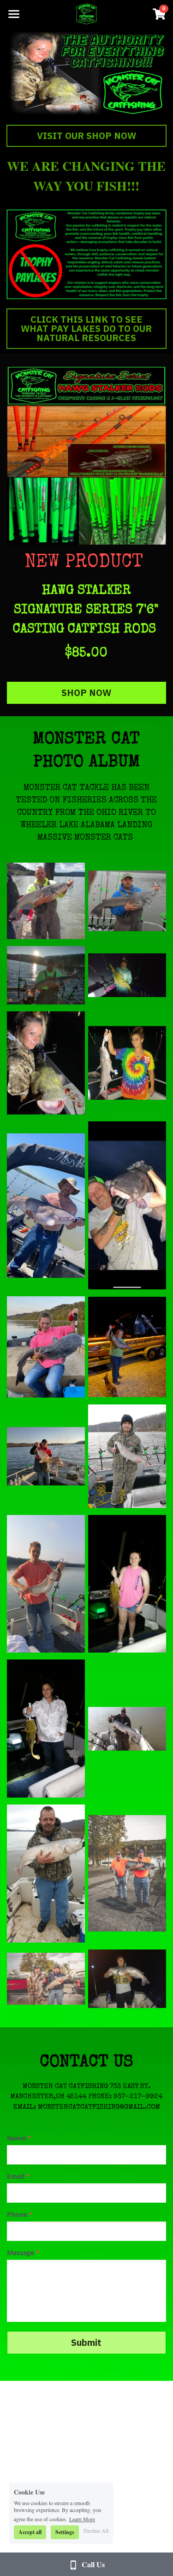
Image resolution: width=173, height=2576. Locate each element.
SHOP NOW (86, 693)
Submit (86, 2342)
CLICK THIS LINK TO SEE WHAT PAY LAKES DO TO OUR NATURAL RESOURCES (86, 328)
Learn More (82, 2518)
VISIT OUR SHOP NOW (86, 136)
